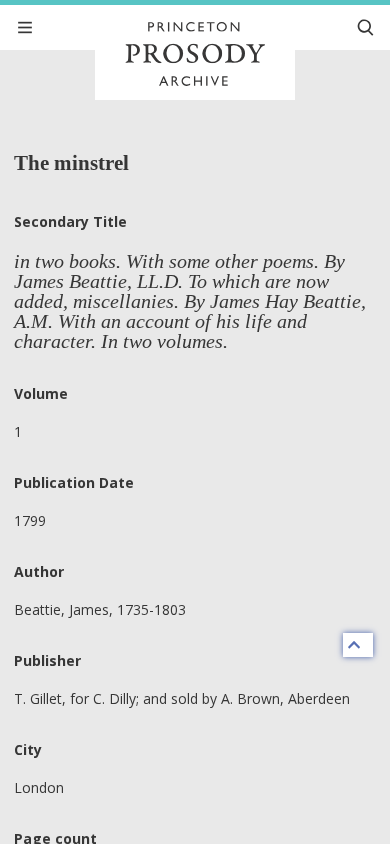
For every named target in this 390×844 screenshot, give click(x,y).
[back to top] (358, 645)
